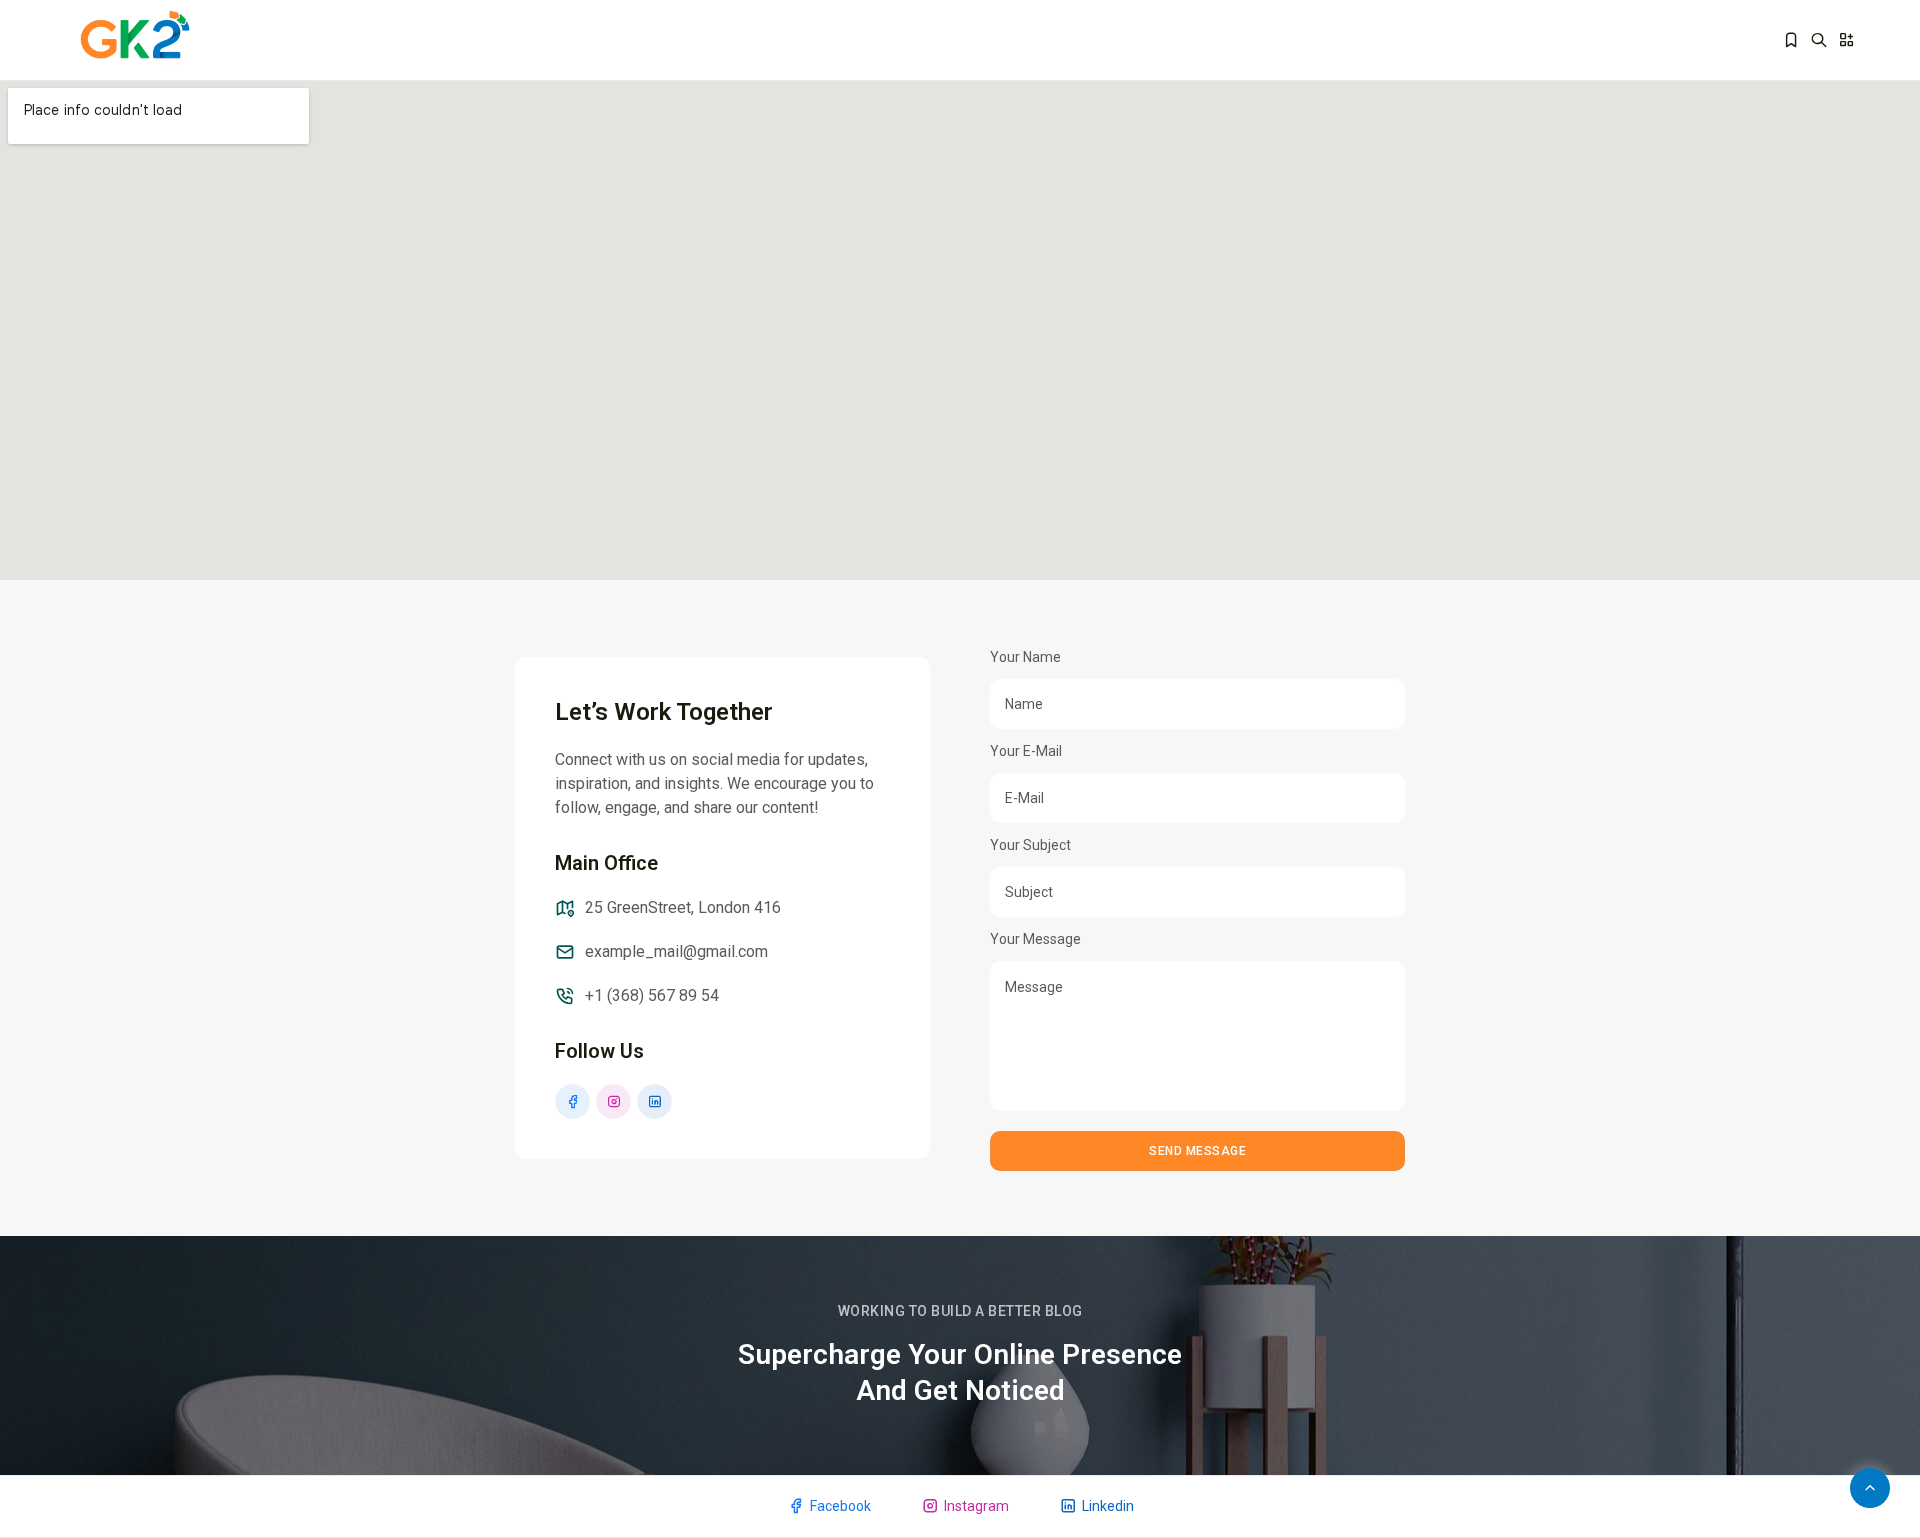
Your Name (1025, 657)
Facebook (840, 1506)
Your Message (1035, 939)
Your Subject (1030, 845)
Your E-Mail (1026, 751)
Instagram (976, 1506)
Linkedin (1108, 1506)
